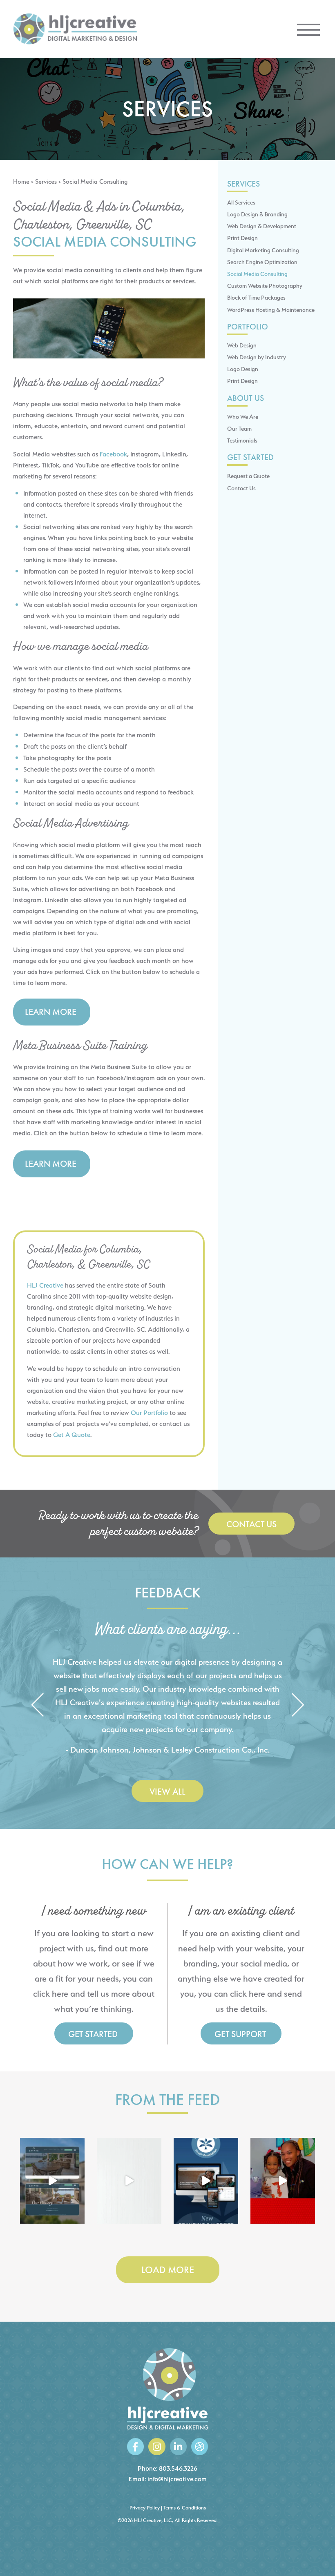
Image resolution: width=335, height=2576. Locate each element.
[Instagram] (157, 2446)
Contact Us (241, 488)
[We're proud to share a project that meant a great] (206, 2181)
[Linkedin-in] (178, 2446)
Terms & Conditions (185, 2508)
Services (46, 182)
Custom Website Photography (265, 286)
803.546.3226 (178, 2468)
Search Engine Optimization (262, 262)
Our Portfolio (149, 1413)
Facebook (113, 454)
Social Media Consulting (257, 274)
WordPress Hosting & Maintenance (271, 310)
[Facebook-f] (135, 2446)
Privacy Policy (145, 2508)
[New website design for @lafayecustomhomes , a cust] (52, 2181)
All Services (241, 202)
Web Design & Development (262, 226)
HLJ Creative (45, 1285)
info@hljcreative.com (177, 2479)
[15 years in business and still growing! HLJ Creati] (129, 2181)
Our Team (239, 428)
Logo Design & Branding (257, 214)
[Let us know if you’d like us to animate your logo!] (283, 2181)
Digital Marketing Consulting (263, 250)
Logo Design (243, 369)
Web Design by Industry (257, 357)
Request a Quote (248, 476)
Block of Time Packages (256, 297)
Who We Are (243, 417)
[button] (37, 1705)
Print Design (242, 238)
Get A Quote (72, 1435)
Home (21, 182)
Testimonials (242, 440)
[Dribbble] (200, 2446)
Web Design (242, 345)
